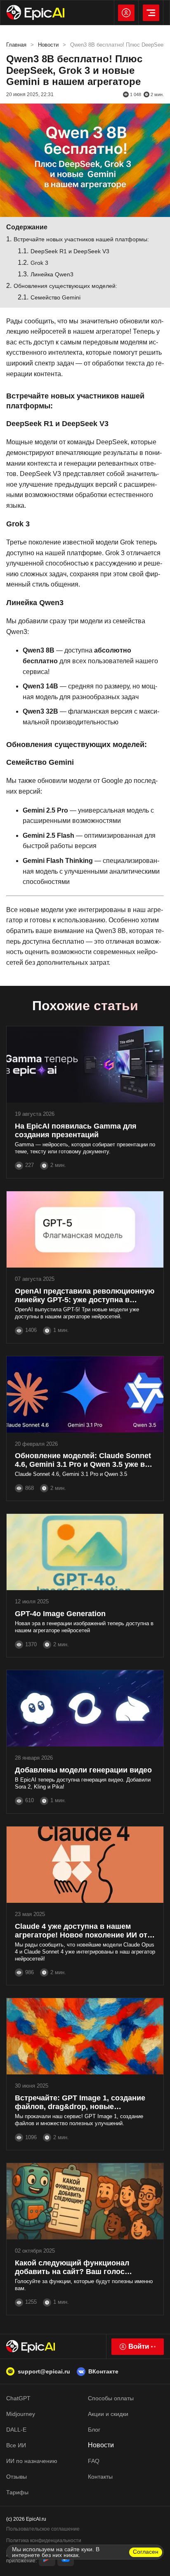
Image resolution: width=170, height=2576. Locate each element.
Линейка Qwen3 (52, 274)
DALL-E (16, 2430)
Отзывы (17, 2477)
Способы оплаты (111, 2398)
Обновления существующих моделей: (65, 286)
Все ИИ (16, 2445)
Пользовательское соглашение (43, 2529)
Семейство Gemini (55, 297)
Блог (94, 2430)
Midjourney (21, 2414)
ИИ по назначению (32, 2461)
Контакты (100, 2477)
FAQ (94, 2461)
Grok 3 (39, 263)
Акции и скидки (108, 2414)
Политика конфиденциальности (44, 2541)
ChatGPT (18, 2398)
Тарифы (17, 2492)
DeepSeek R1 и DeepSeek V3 (70, 251)
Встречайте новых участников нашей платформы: (81, 239)
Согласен (146, 2552)
